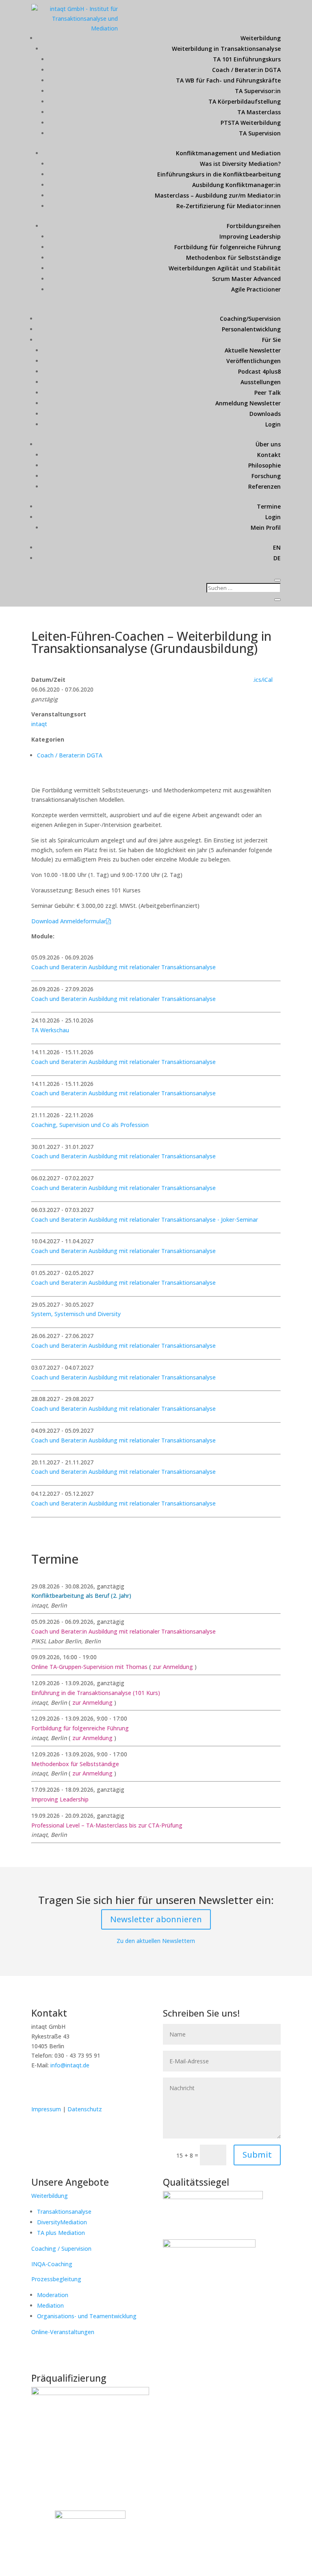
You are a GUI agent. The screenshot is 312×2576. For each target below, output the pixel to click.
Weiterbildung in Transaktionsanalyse (226, 49)
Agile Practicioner (256, 289)
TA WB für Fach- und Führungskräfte (228, 80)
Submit (257, 2155)
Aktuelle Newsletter (253, 350)
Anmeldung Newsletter (248, 403)
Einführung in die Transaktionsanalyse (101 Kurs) (96, 1693)
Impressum (47, 2109)
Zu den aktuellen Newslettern (156, 1941)
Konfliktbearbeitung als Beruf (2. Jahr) (81, 1596)
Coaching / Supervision (61, 2249)
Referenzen (264, 486)
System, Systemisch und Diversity (76, 1314)
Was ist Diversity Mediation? (240, 164)
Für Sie (271, 340)
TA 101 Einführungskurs (247, 59)
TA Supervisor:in (258, 91)
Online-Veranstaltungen (63, 2332)
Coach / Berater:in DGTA (246, 70)
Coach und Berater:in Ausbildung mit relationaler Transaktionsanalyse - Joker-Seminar (145, 1219)
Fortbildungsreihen (254, 226)
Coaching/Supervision (250, 319)
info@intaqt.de (70, 2065)
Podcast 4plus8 (259, 371)
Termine (269, 506)
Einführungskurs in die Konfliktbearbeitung (219, 174)
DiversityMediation (62, 2222)
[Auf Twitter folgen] (55, 2089)
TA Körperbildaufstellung (245, 101)
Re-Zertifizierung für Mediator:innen (229, 206)
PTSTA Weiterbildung (251, 123)
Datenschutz (85, 2109)
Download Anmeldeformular (69, 921)
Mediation (50, 2305)
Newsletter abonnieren (156, 1919)
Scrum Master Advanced (246, 279)
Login (273, 424)
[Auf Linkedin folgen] (38, 2089)
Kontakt (269, 455)
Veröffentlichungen (253, 361)
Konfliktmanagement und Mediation (228, 153)
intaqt (39, 724)
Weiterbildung (261, 38)
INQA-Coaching (52, 2264)
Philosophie (264, 465)
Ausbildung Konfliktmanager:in (236, 185)
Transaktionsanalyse (64, 2212)
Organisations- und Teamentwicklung (87, 2316)
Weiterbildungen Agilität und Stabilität (225, 268)
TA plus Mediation (61, 2233)
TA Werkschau (50, 1030)
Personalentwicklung (251, 329)
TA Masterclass (259, 112)
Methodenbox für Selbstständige (233, 258)
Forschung (266, 476)
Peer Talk (268, 393)
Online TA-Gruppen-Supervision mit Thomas (90, 1667)
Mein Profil (266, 528)
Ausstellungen (261, 382)
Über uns (268, 444)
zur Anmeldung (173, 1667)
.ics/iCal (263, 680)
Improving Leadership (250, 236)
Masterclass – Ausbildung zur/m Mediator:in (218, 195)
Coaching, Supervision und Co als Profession (90, 1125)
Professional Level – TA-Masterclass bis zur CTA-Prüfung (107, 1825)
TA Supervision (260, 133)
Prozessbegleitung (56, 2279)
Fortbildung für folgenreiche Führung (227, 247)
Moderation (53, 2295)
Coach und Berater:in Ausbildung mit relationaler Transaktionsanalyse (123, 967)
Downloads (265, 414)
